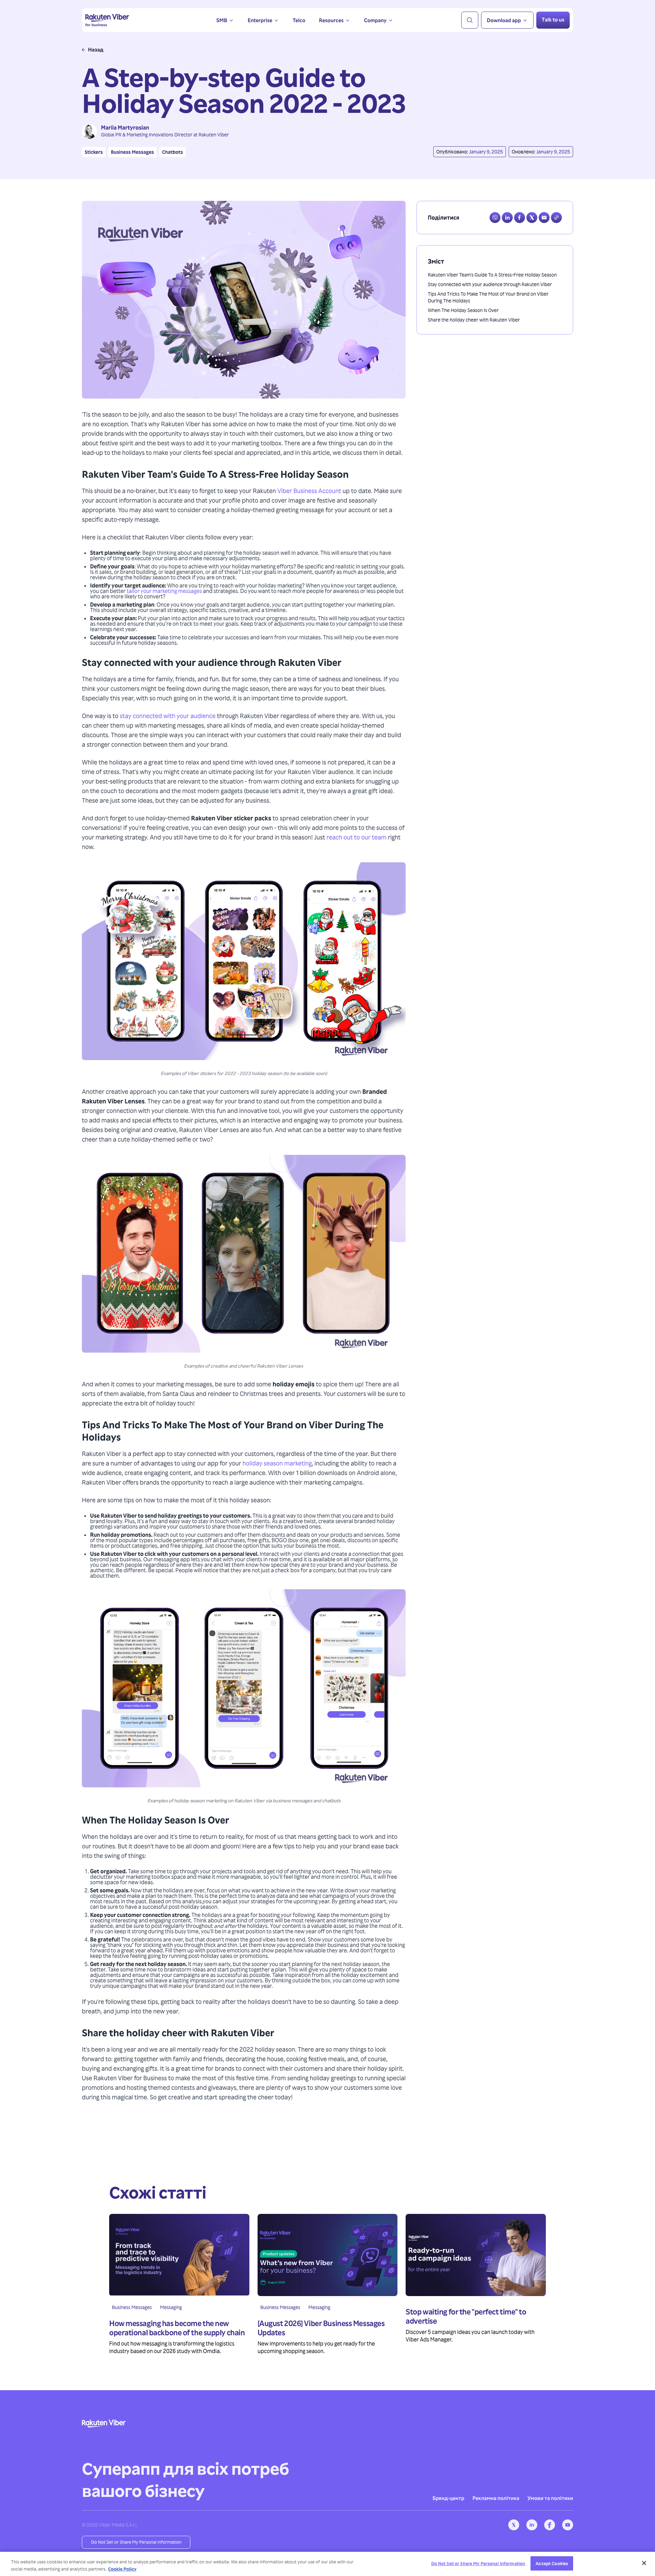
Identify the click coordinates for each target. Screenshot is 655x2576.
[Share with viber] (495, 218)
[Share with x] (532, 218)
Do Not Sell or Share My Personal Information (136, 2542)
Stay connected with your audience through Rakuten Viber (490, 284)
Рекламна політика (496, 2498)
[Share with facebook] (520, 218)
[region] (327, 2564)
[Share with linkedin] (507, 218)
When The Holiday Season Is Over (463, 310)
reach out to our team (356, 837)
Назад (96, 50)
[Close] (644, 2563)
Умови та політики (550, 2498)
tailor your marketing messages (164, 591)
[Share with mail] (544, 218)
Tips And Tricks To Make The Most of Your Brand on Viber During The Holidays (488, 297)
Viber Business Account (309, 490)
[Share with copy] (556, 218)
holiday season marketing (277, 1463)
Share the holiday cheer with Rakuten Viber (474, 320)
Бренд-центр (448, 2498)
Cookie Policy (122, 2569)
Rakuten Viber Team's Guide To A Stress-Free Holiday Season (492, 275)
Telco (299, 20)
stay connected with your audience (168, 716)
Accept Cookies (552, 2563)
